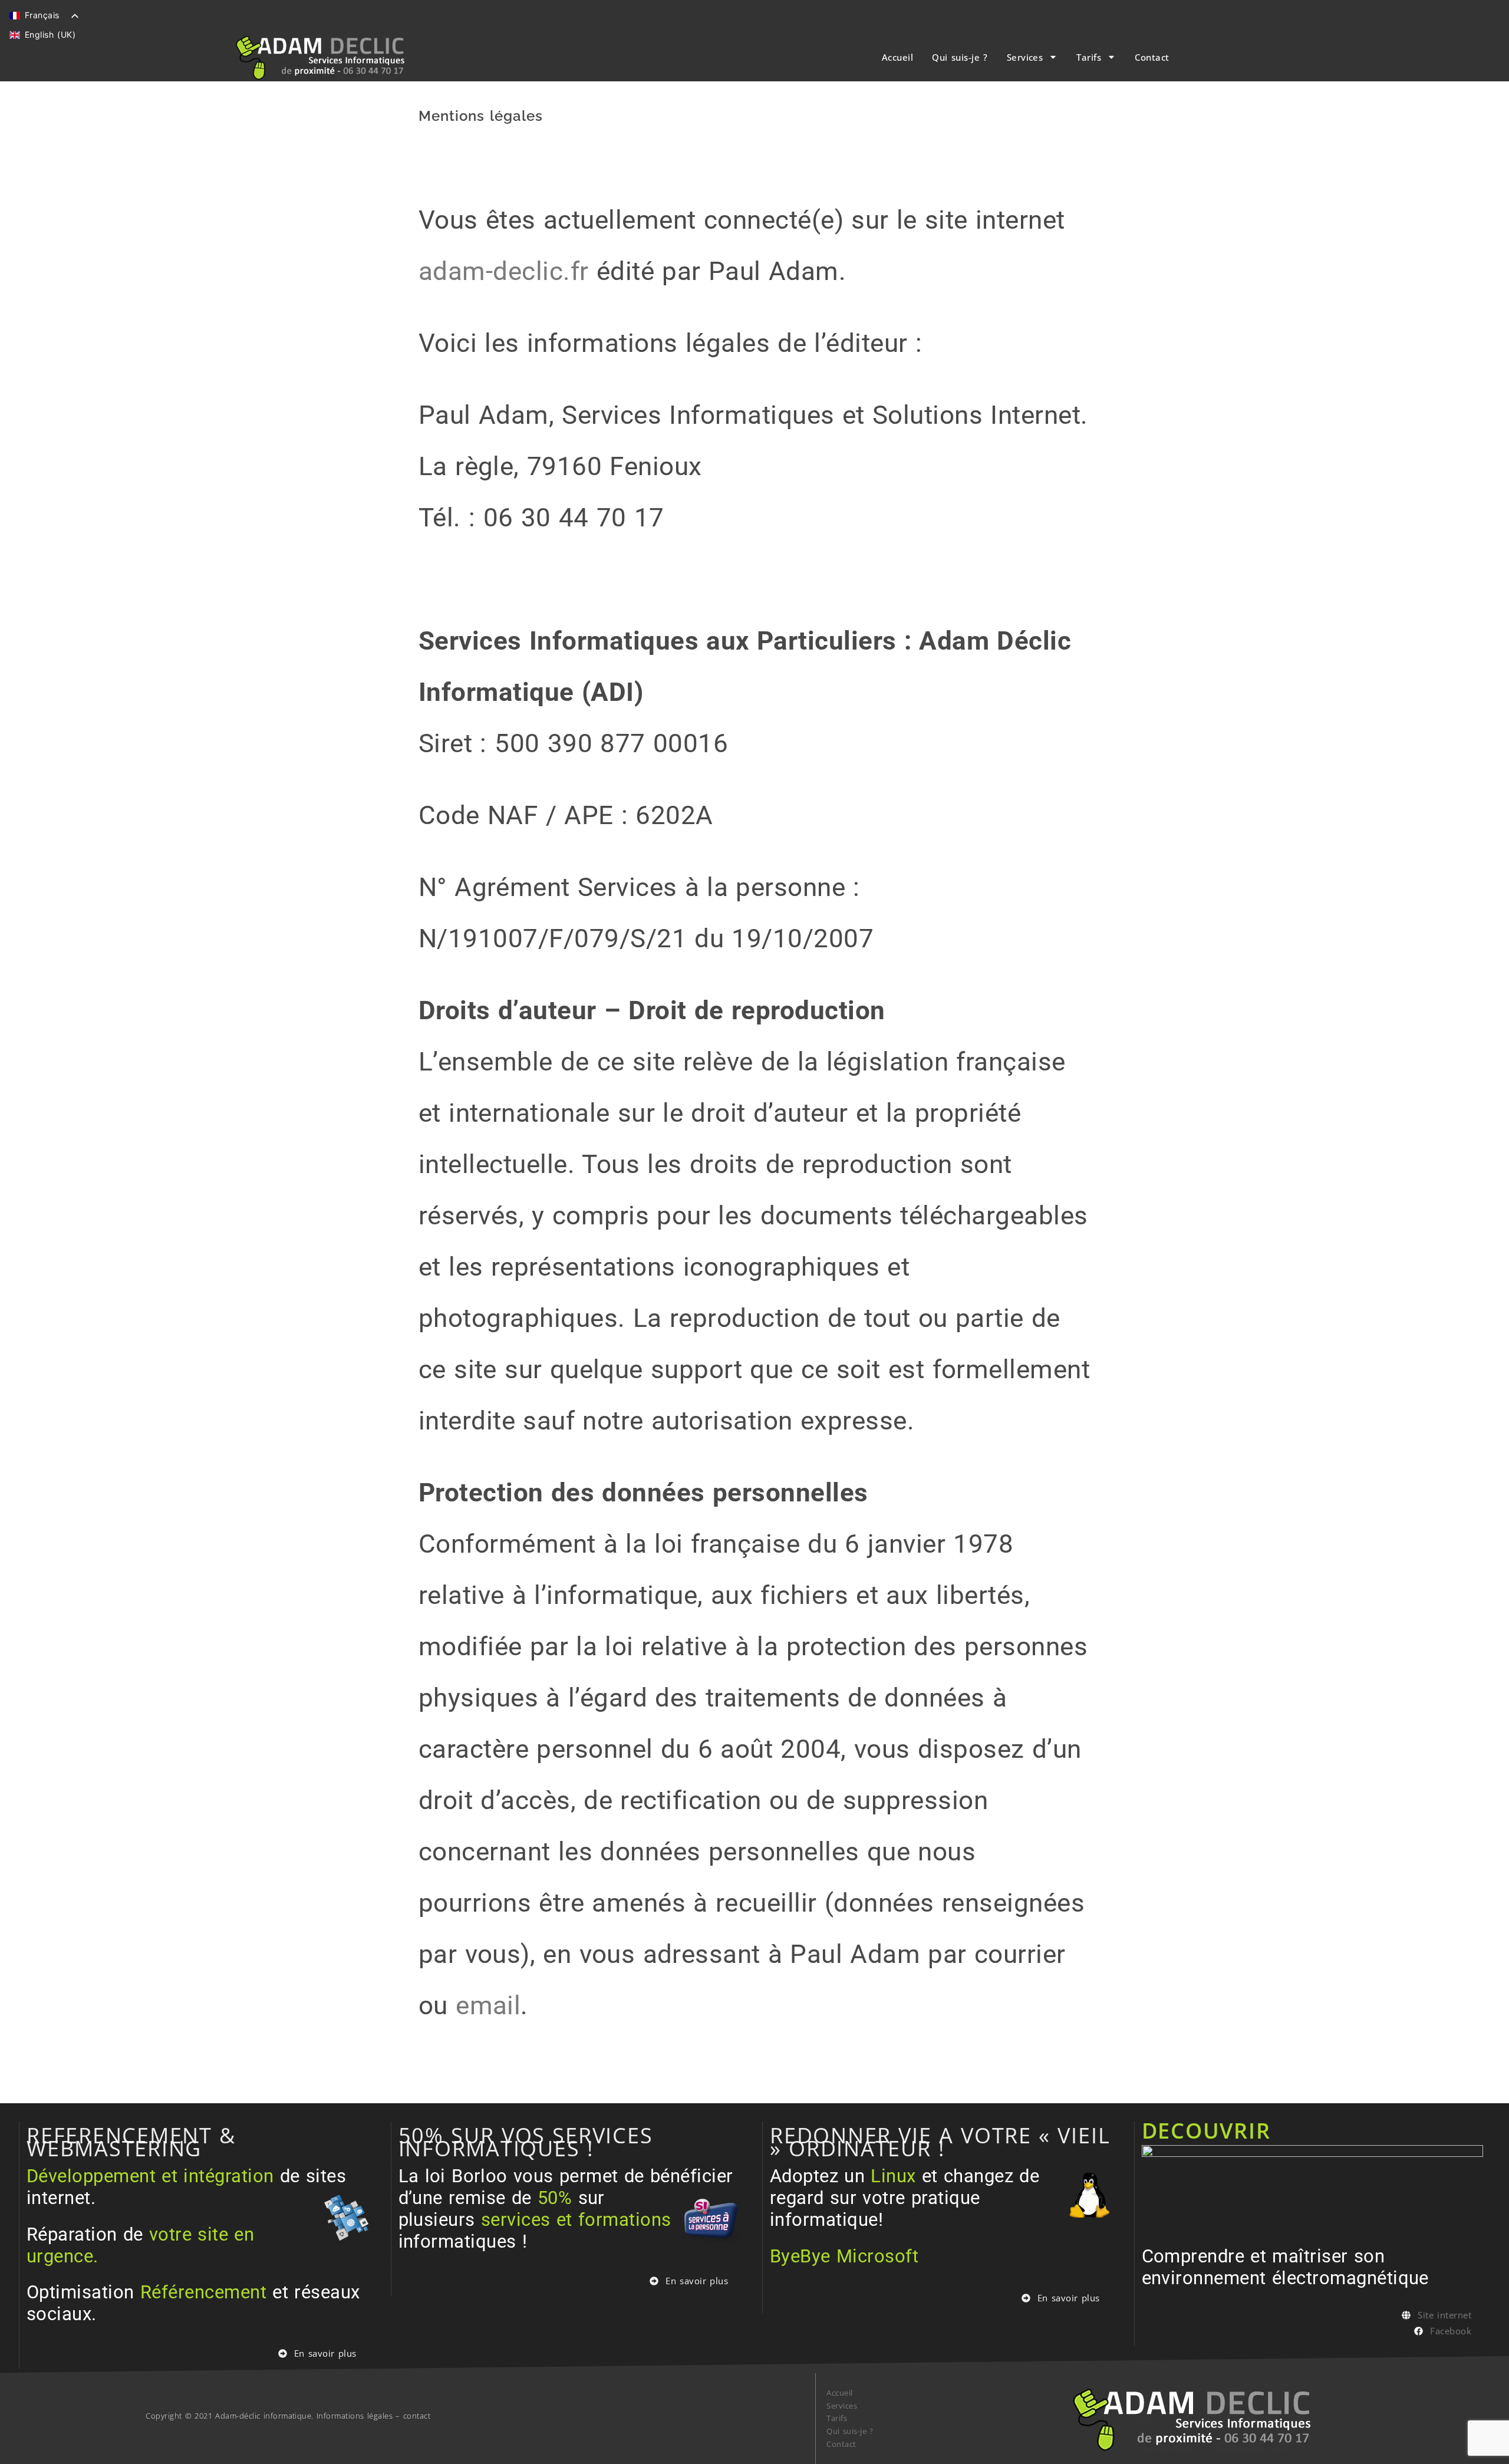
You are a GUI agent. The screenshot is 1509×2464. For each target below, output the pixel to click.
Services (1025, 57)
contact (417, 2416)
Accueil (897, 57)
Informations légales (355, 2416)
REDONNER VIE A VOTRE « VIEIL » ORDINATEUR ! (940, 2142)
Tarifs (1089, 57)
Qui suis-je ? (960, 57)
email (488, 2006)
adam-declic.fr (504, 271)
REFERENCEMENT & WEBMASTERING (131, 2142)
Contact (1152, 57)
